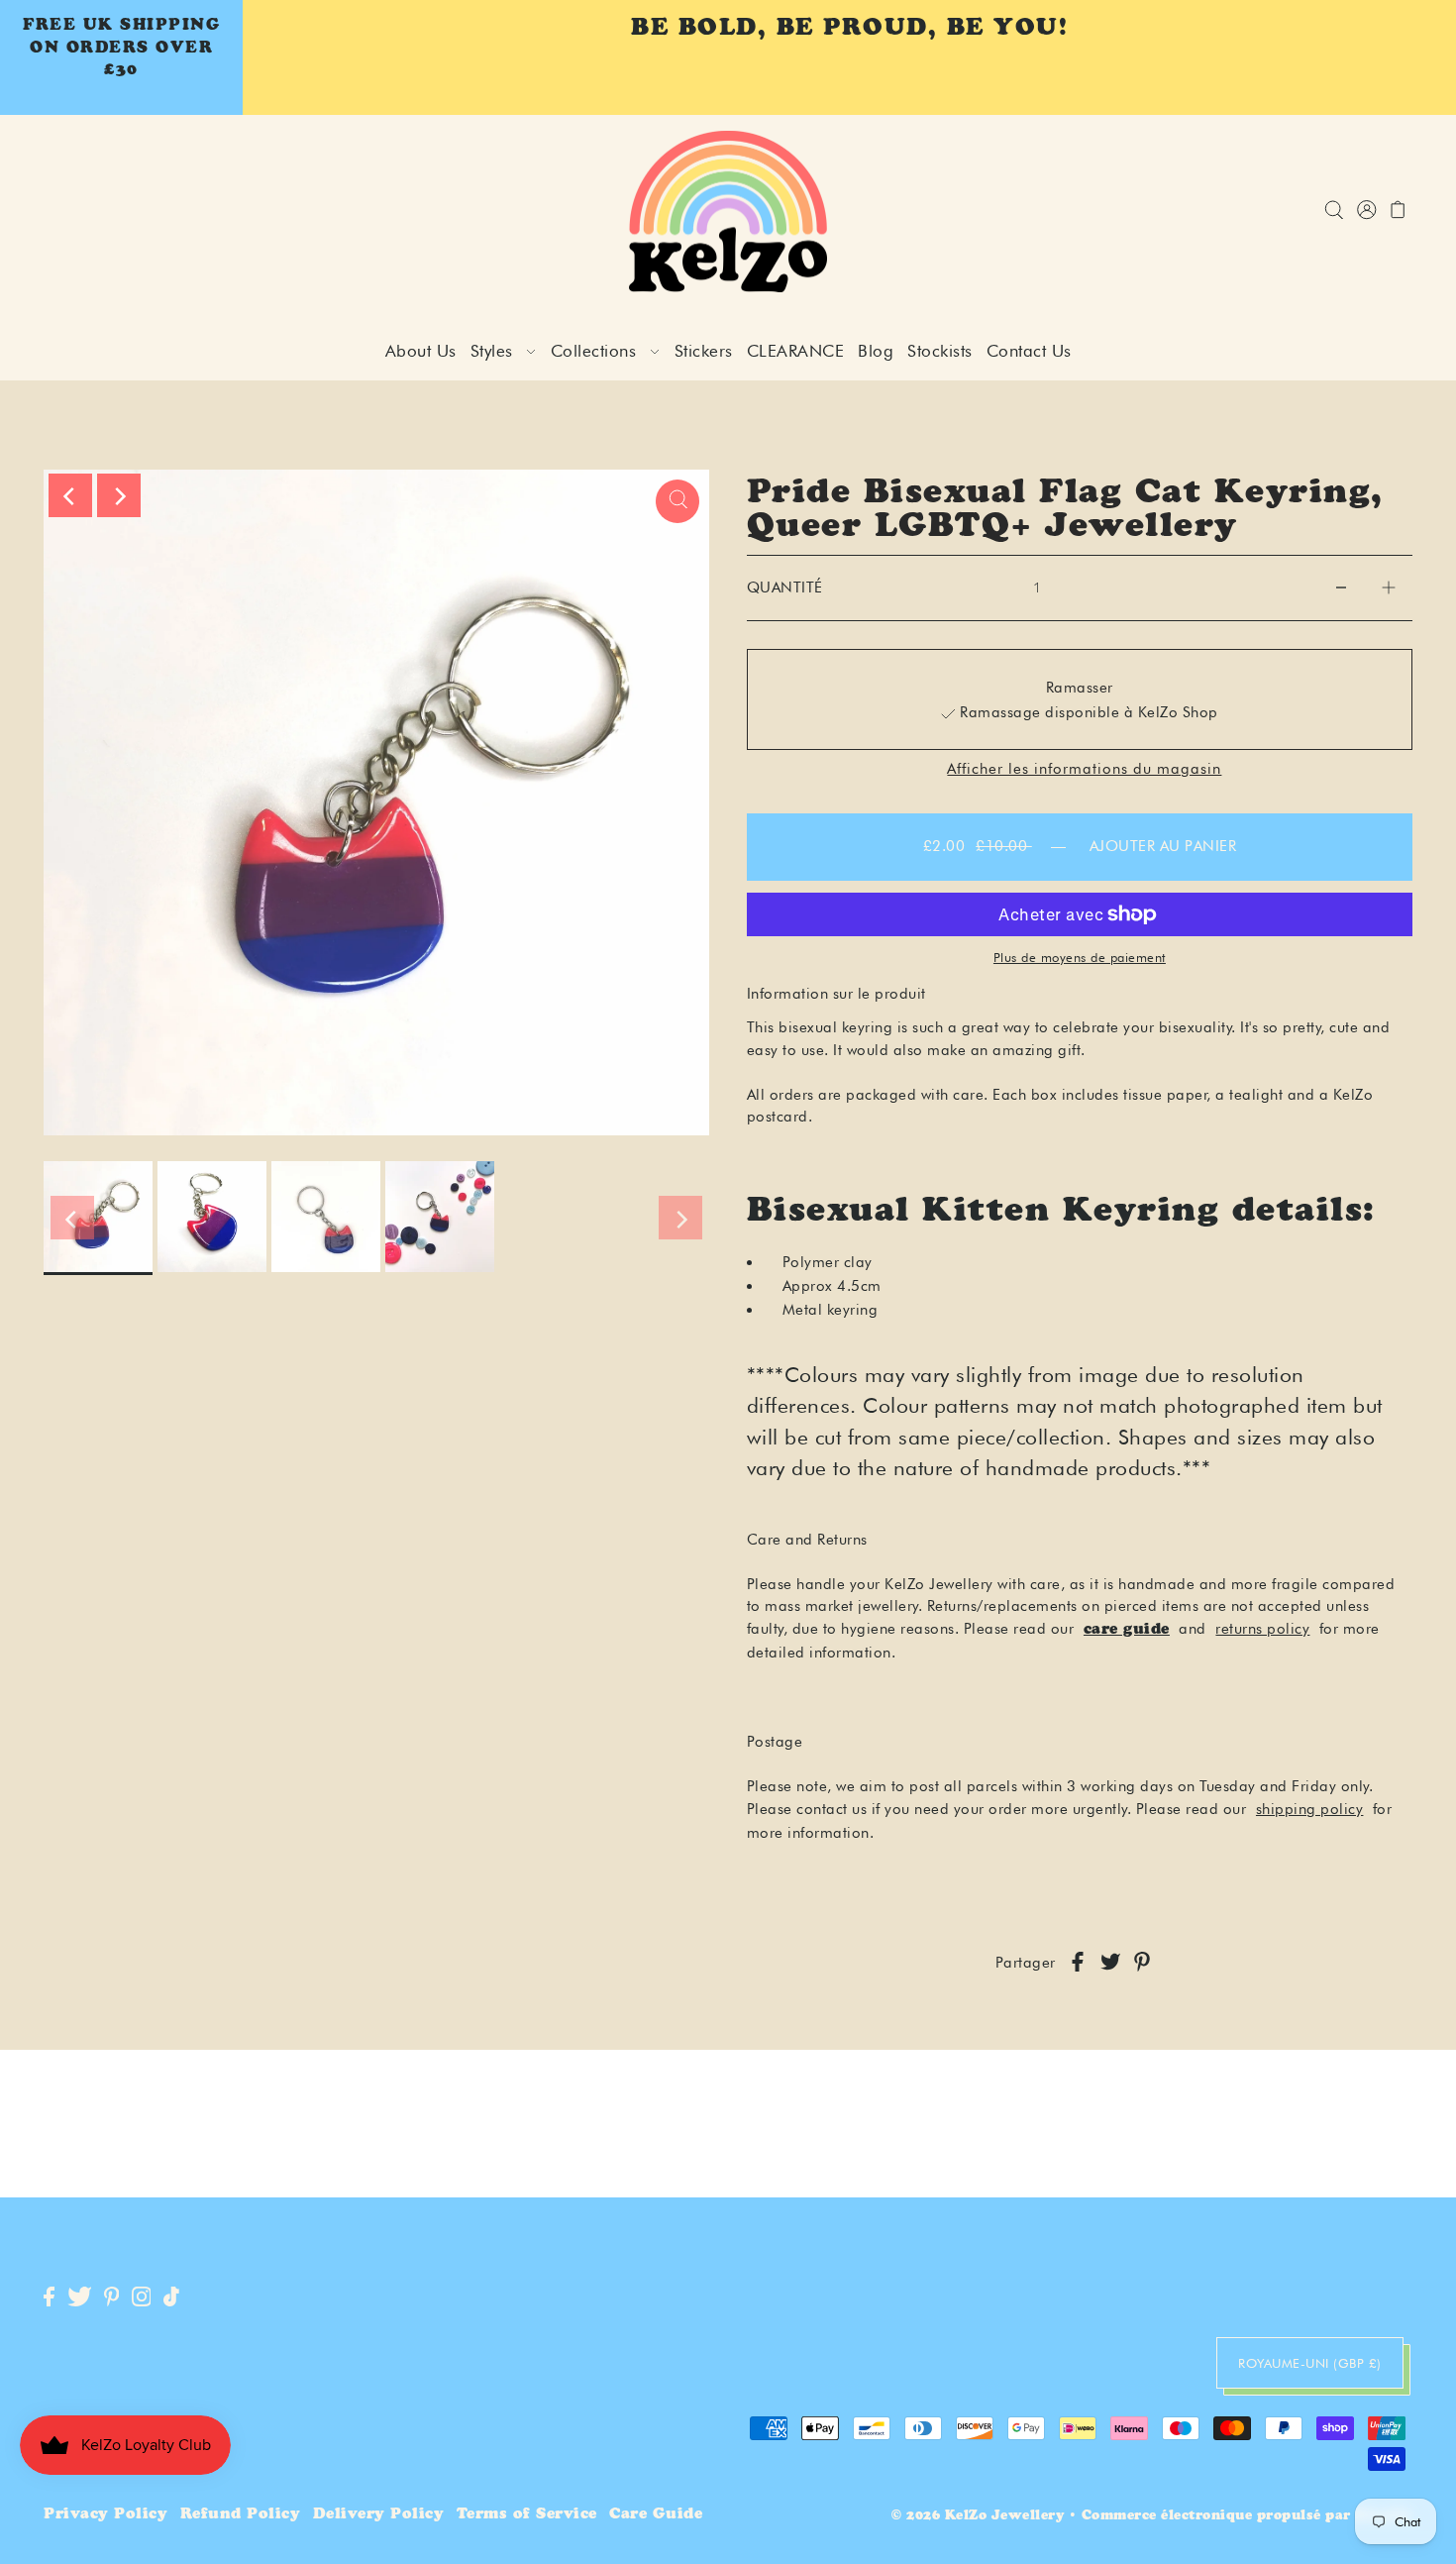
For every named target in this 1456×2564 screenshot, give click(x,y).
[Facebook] (49, 2298)
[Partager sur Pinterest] (1142, 1963)
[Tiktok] (171, 2298)
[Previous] (70, 495)
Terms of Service (527, 2515)
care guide (1127, 1630)
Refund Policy (241, 2515)
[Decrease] (1341, 588)
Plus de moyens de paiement (1080, 957)
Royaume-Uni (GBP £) (1310, 2363)
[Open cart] (1398, 212)
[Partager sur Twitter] (1110, 1963)
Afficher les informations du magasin (1084, 769)
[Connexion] (1334, 212)
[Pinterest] (112, 2298)
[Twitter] (80, 2298)
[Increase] (1389, 588)
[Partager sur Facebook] (1078, 1963)
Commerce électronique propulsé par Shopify (1247, 2517)
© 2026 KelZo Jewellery (978, 2517)
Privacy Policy (105, 2515)
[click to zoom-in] (677, 501)
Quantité (785, 588)
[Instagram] (142, 2298)
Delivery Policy (379, 2515)
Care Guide (656, 2515)
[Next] (119, 495)
